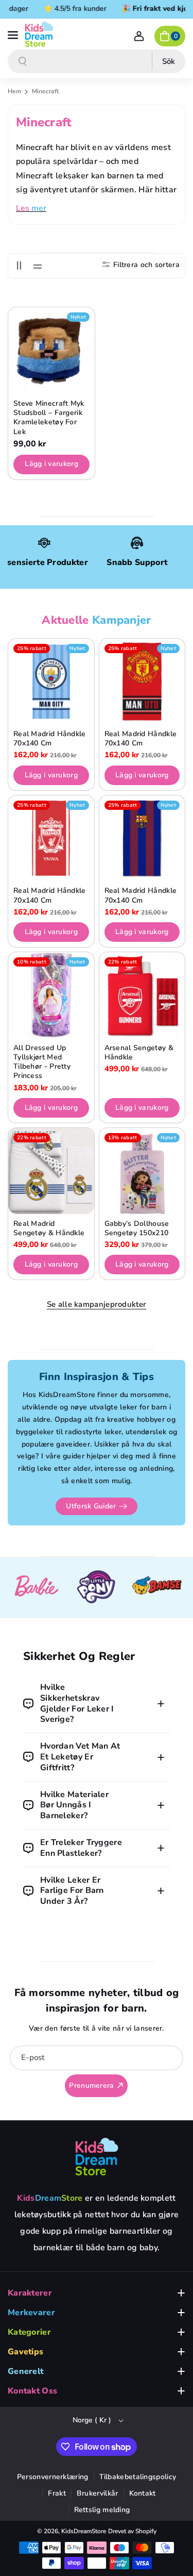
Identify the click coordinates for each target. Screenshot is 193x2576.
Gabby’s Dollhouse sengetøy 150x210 (137, 1228)
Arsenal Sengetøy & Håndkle (139, 1053)
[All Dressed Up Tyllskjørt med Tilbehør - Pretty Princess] (51, 995)
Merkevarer (31, 2313)
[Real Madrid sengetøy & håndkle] (51, 1171)
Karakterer (30, 2293)
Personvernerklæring (53, 2477)
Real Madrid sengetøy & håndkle (49, 1228)
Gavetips (25, 2352)
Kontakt (143, 2493)
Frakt (57, 2493)
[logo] (97, 2156)
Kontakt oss (32, 2391)
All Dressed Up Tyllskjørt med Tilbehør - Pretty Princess (42, 1062)
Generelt (25, 2371)
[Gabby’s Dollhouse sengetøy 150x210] (142, 1171)
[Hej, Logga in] (139, 36)
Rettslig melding (102, 2510)
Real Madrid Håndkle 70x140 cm (50, 739)
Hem (14, 91)
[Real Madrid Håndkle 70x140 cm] (51, 682)
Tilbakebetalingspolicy (138, 2477)
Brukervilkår (98, 2493)
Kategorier (29, 2332)
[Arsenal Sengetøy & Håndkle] (142, 995)
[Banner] (36, 1588)
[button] (14, 34)
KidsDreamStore (84, 2531)
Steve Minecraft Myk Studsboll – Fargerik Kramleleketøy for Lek (49, 418)
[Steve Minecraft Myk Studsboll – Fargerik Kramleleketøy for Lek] (51, 351)
